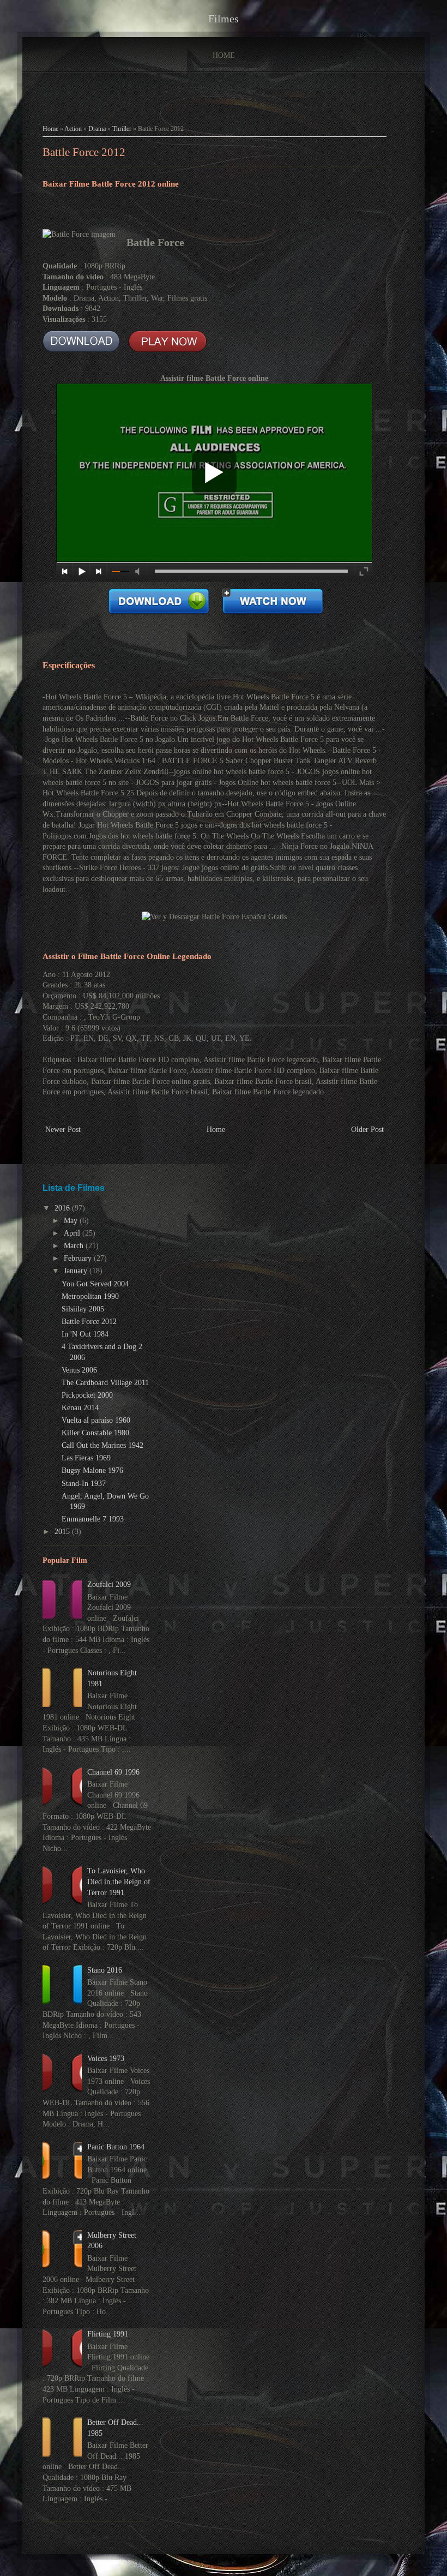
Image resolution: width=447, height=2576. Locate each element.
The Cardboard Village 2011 (105, 1383)
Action (73, 129)
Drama (97, 129)
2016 (63, 1208)
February (79, 1258)
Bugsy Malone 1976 (92, 1470)
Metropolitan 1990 (90, 1296)
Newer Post (63, 1130)
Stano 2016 (105, 1970)
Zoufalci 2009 (109, 1584)
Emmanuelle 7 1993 (93, 1519)
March (75, 1246)
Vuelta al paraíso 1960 (96, 1420)
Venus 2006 (79, 1370)
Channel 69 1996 (113, 1772)
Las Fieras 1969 (86, 1458)
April (73, 1233)
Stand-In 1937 (84, 1484)
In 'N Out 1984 (85, 1334)
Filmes (224, 19)
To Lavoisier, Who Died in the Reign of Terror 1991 (119, 1882)
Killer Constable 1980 (95, 1433)
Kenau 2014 (80, 1408)
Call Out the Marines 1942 (102, 1445)
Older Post (367, 1130)
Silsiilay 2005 (83, 1309)
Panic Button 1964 (116, 2147)
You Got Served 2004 (95, 1284)
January (77, 1271)
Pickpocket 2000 (87, 1395)
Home (224, 55)
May (72, 1221)
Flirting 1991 (108, 2334)
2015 (63, 1532)
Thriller (122, 129)
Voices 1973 (106, 2059)
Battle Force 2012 (84, 152)
